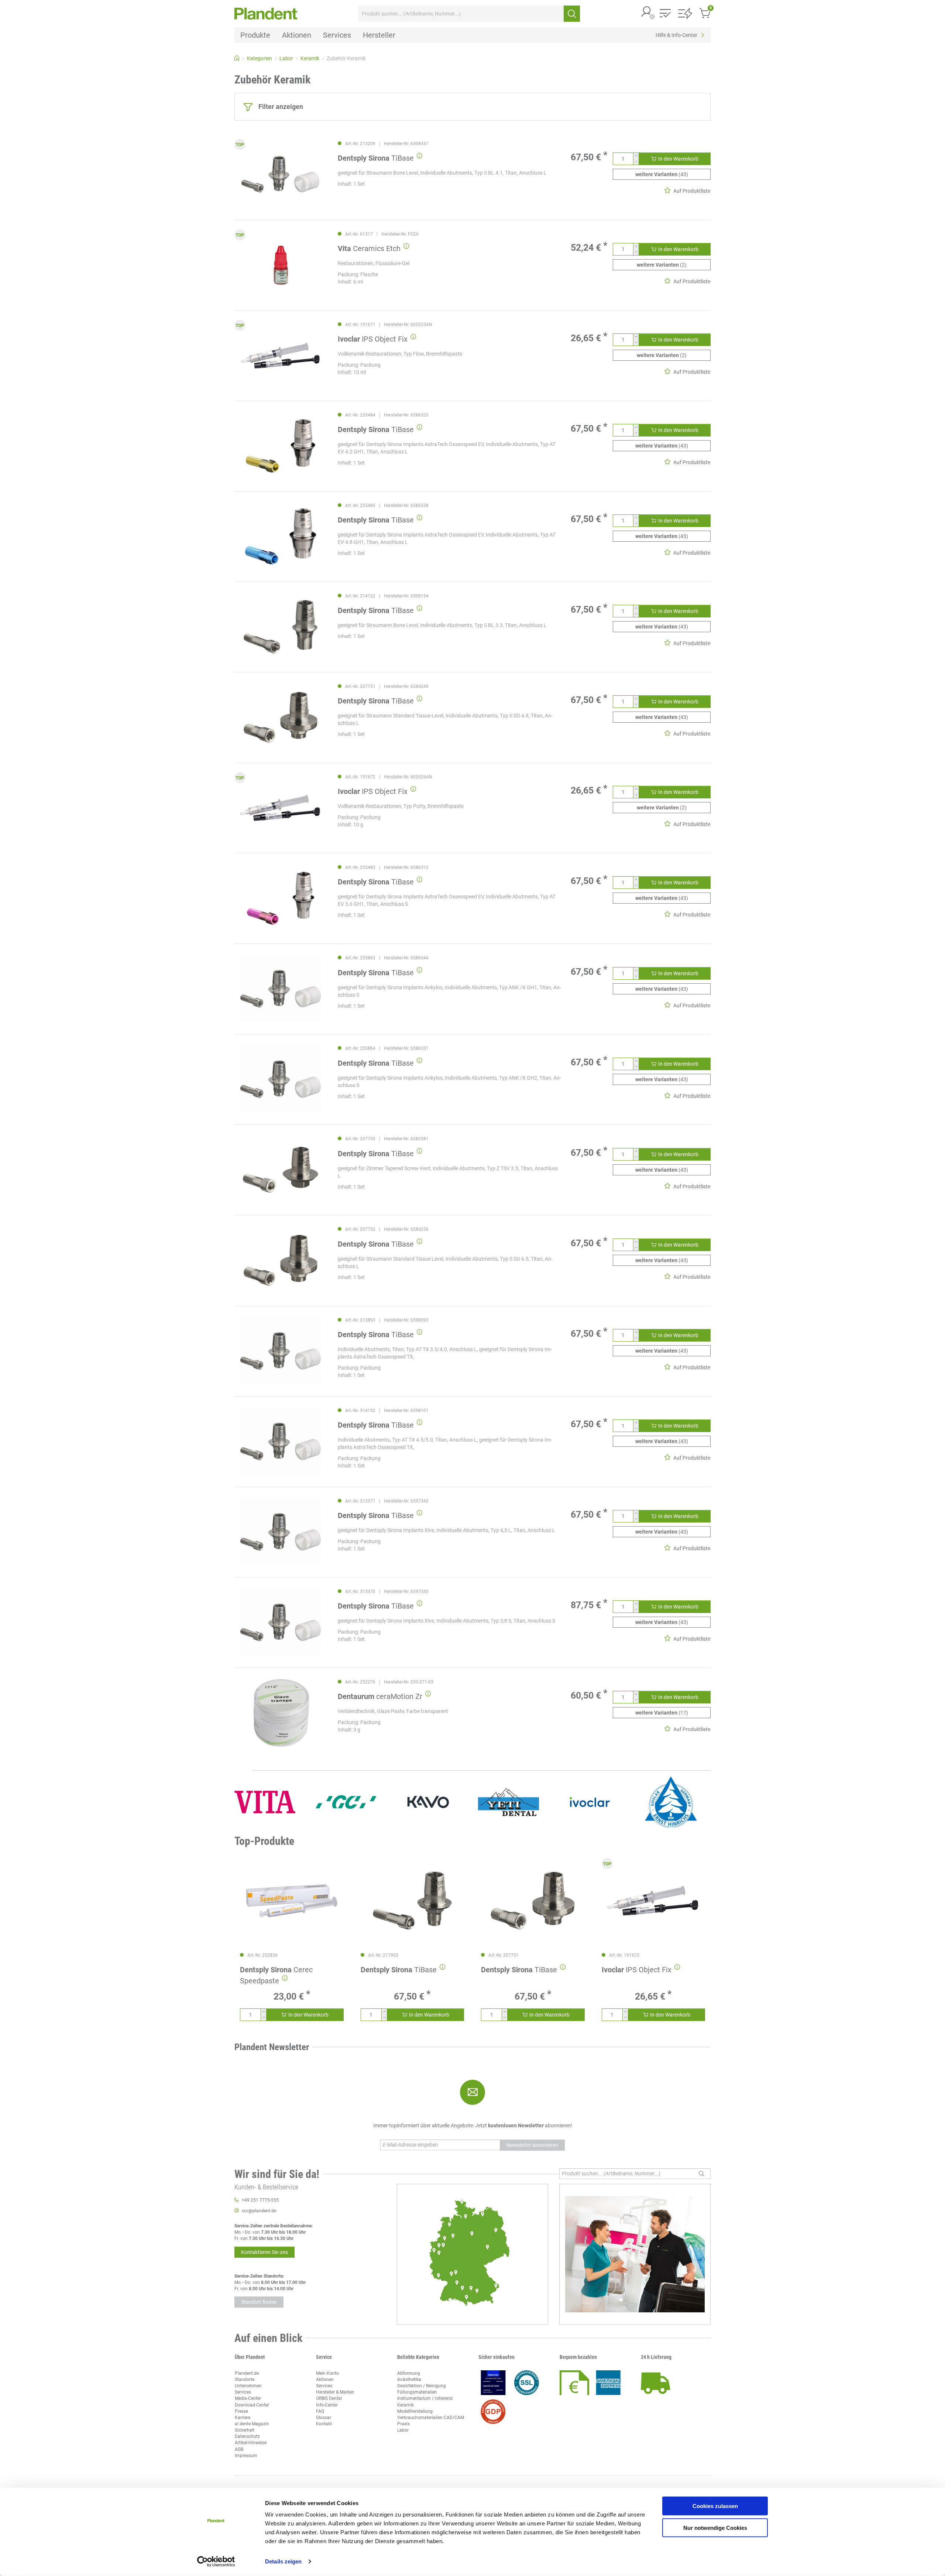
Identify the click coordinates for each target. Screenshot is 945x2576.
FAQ (320, 2411)
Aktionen (325, 2380)
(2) (662, 265)
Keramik (406, 2405)
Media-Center (248, 2398)
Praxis (403, 2424)
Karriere (243, 2418)
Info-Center (327, 2405)
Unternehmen (248, 2386)
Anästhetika (409, 2380)
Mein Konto (327, 2373)
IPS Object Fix (373, 339)
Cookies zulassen (715, 2506)
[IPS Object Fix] (281, 355)
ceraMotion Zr (380, 1696)
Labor (403, 2430)
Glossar (324, 2418)
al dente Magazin (252, 2424)
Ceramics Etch (369, 249)
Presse (241, 2411)
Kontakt (324, 2424)
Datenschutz (247, 2436)
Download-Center (252, 2405)
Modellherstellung (415, 2411)
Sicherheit (245, 2430)
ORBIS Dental (329, 2398)
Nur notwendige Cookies (715, 2527)
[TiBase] (281, 174)
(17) (662, 1713)
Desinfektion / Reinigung (422, 2386)
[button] (647, 12)
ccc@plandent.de (259, 2211)
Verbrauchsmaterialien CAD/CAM (431, 2418)
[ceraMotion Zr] (281, 1713)
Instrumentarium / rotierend (425, 2398)
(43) (662, 174)
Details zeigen (283, 2561)
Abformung (409, 2373)
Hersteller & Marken (335, 2392)
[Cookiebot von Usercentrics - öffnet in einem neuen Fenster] (216, 2562)
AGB (239, 2449)
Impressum (246, 2456)
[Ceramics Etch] (281, 265)
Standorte (245, 2380)
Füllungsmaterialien (417, 2392)
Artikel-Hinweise (251, 2443)
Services (243, 2392)
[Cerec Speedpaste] (292, 1901)
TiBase (376, 158)
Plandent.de (247, 2373)
